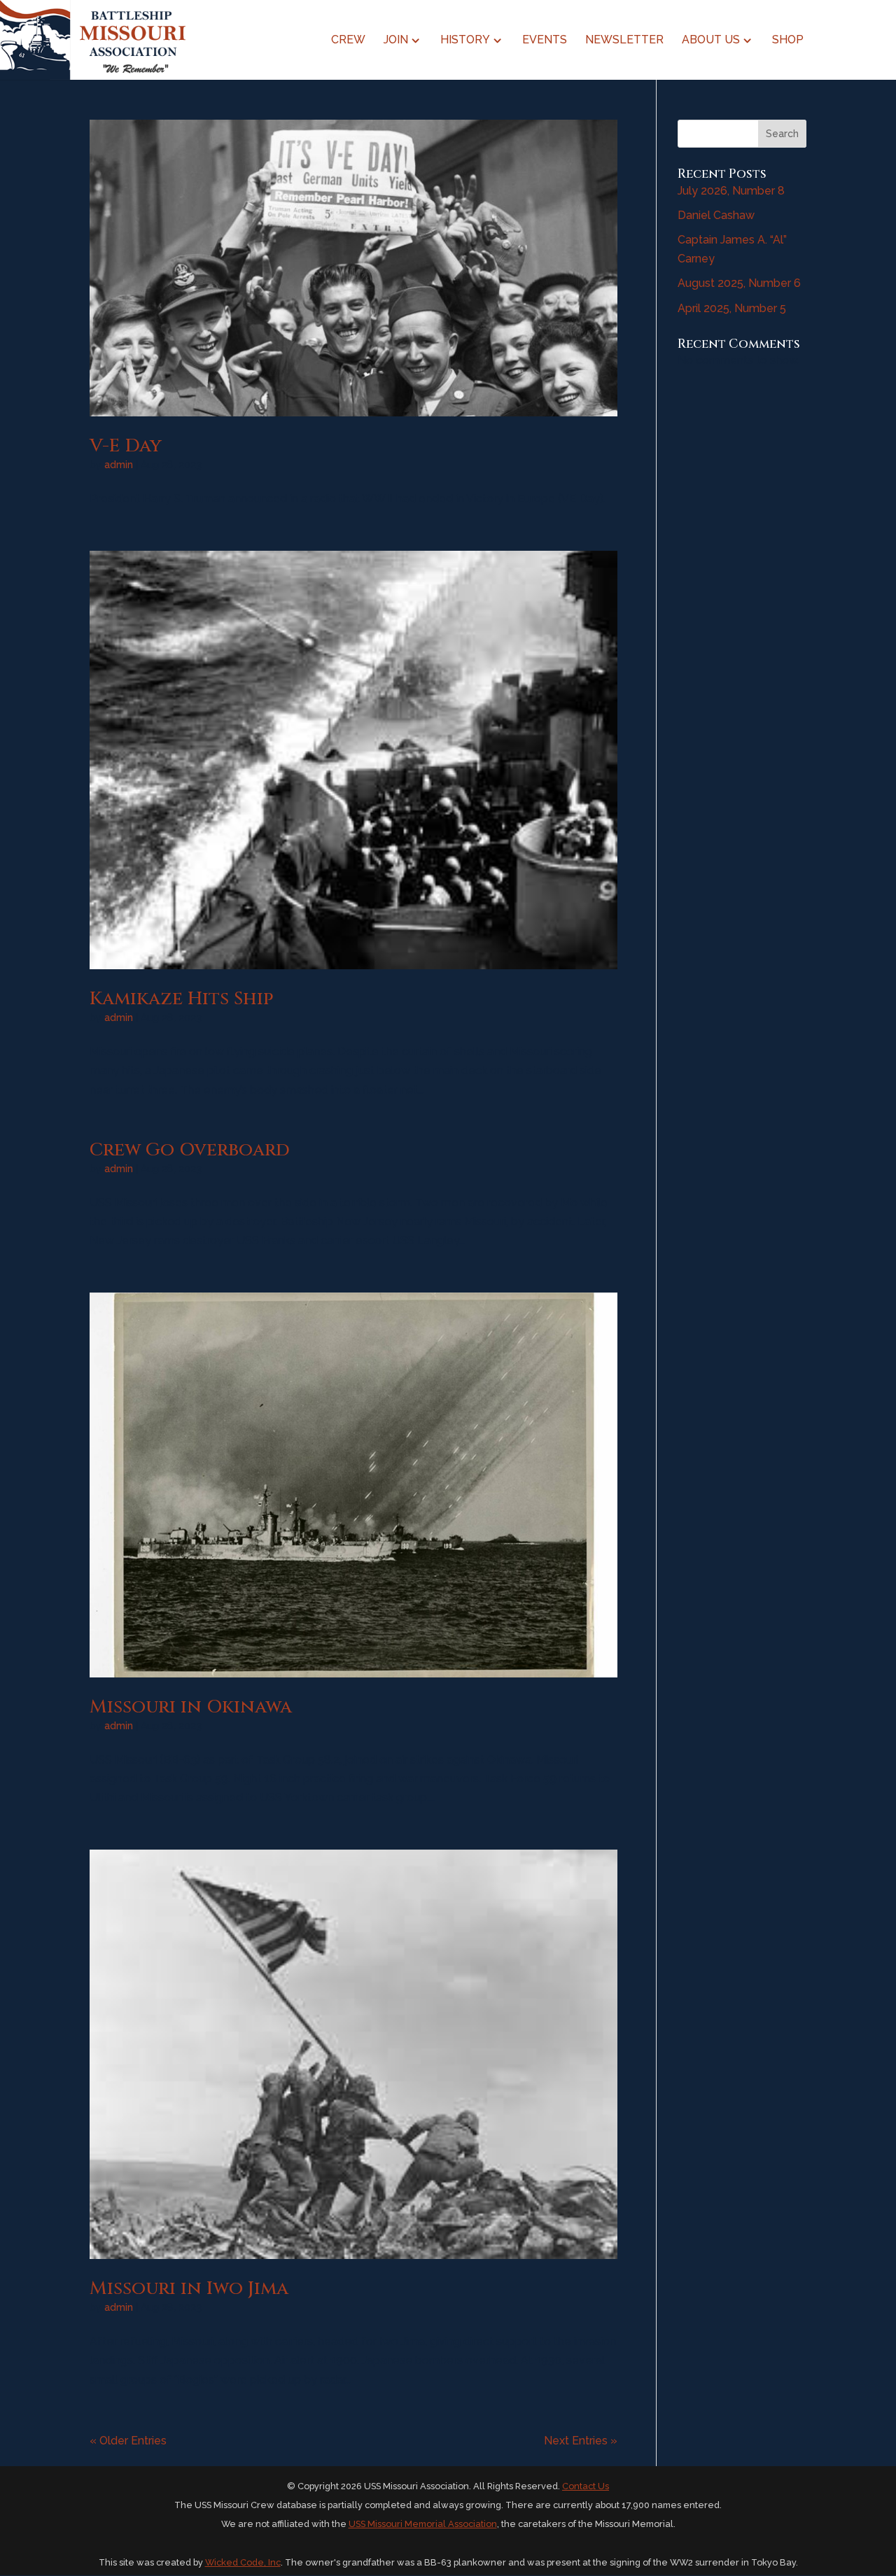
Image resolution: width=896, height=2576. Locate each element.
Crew (348, 41)
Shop (788, 41)
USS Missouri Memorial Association (423, 2524)
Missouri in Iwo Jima (189, 2289)
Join (396, 41)
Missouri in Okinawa (191, 1707)
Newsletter (624, 41)
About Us (711, 41)
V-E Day (126, 446)
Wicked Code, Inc (243, 2562)
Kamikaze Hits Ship (181, 999)
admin (119, 465)
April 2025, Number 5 (732, 308)
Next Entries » (581, 2441)
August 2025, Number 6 (739, 283)
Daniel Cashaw (716, 215)
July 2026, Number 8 (731, 191)
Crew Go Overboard (190, 1150)
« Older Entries (128, 2441)
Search (782, 134)
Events (545, 41)
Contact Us (586, 2486)
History (465, 41)
